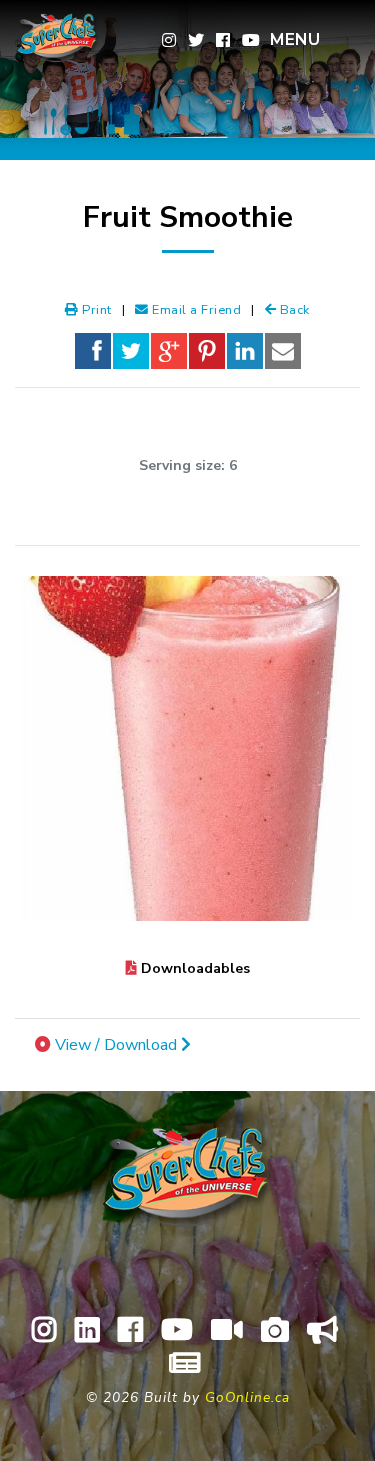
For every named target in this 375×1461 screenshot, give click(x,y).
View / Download (118, 1045)
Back (293, 310)
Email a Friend (195, 310)
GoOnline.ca (247, 1397)
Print (95, 310)
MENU (295, 39)
